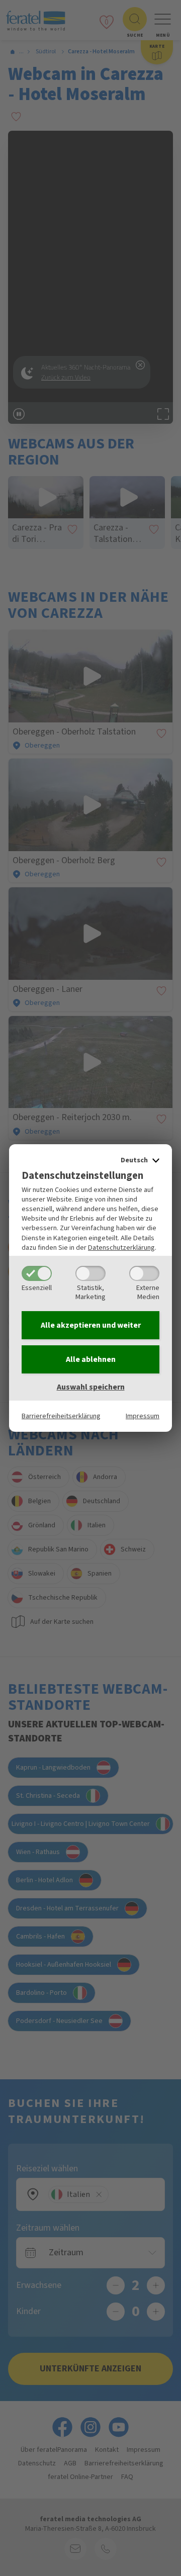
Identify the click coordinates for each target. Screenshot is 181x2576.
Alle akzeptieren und (91, 1325)
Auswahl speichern (91, 1387)
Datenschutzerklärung (121, 1248)
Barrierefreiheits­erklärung (61, 1416)
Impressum (143, 1416)
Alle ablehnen (91, 1359)
